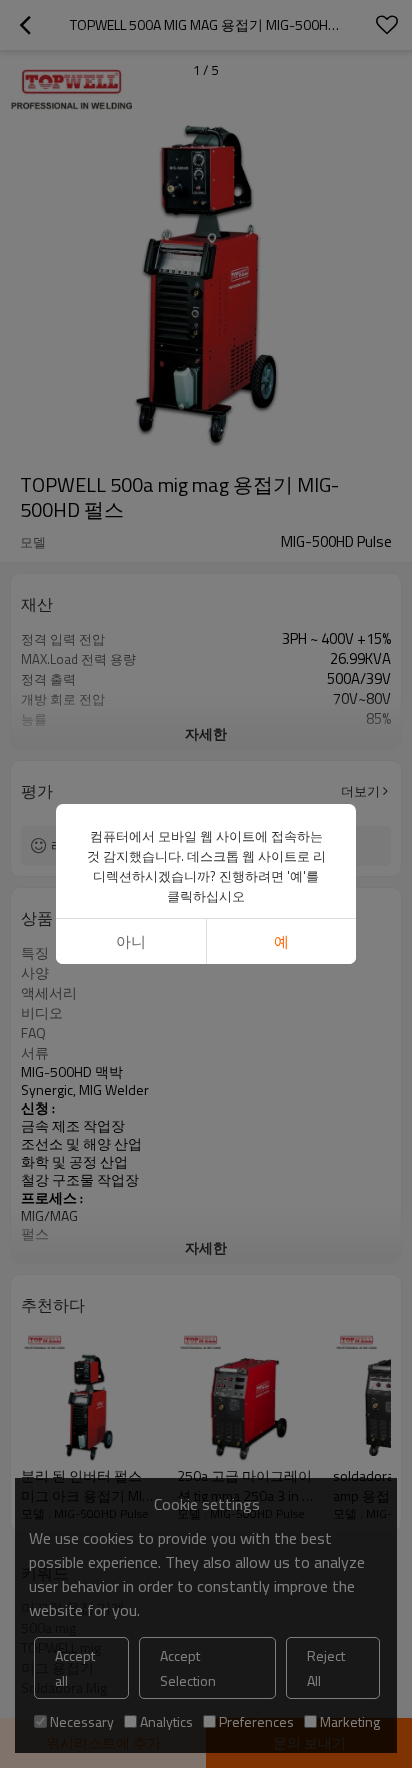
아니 (131, 941)
